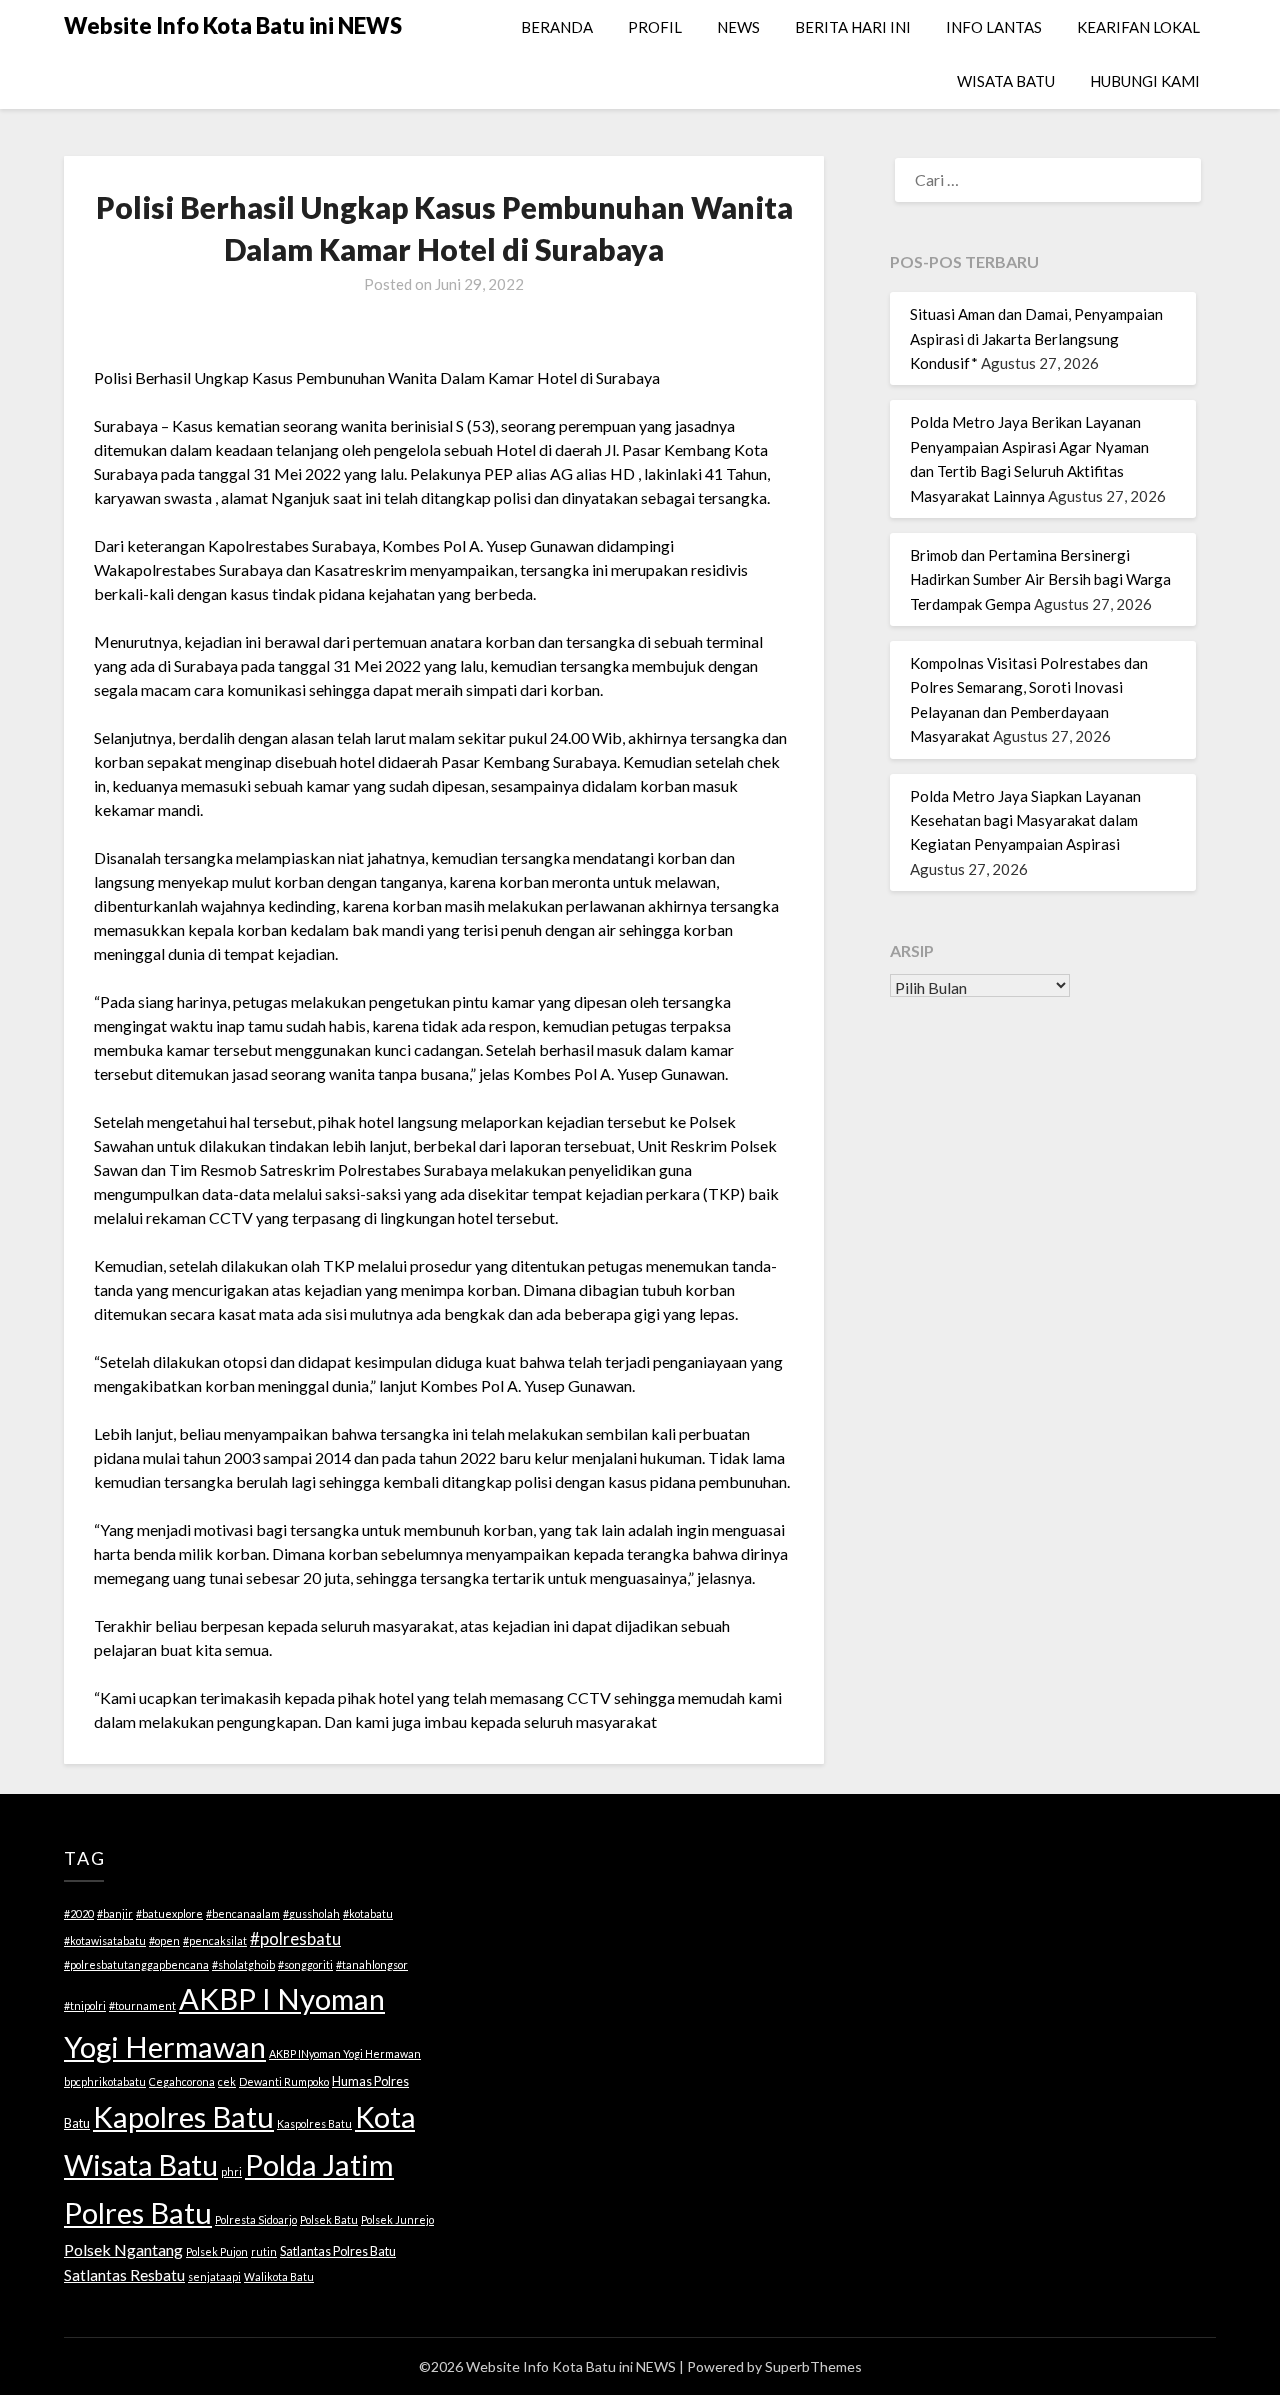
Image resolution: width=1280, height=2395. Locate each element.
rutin (264, 2251)
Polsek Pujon (217, 2251)
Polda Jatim (319, 2164)
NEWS (738, 27)
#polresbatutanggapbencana (136, 1964)
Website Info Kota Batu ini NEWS (233, 25)
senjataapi (214, 2276)
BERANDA (557, 27)
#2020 (79, 1913)
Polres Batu (138, 2212)
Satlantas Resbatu (124, 2275)
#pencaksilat (215, 1940)
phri (231, 2171)
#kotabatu (368, 1913)
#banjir (115, 1913)
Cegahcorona (182, 2081)
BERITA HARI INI (853, 27)
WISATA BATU (1006, 81)
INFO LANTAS (994, 27)
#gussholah (311, 1913)
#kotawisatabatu (105, 1940)
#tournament (142, 2005)
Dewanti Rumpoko (284, 2081)
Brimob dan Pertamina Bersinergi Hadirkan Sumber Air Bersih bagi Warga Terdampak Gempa (1040, 579)
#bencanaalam (243, 1913)
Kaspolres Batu (314, 2123)
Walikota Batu (279, 2276)
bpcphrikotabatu (105, 2081)
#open (164, 1940)
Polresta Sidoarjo (256, 2219)
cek (227, 2081)
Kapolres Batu (183, 2116)
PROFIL (655, 27)
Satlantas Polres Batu (338, 2251)
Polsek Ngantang (123, 2249)
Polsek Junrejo (397, 2219)
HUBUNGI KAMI (1145, 81)
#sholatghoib (243, 1964)
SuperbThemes (813, 2366)
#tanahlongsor (372, 1964)
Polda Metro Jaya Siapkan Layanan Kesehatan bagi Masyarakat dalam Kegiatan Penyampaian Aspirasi (1025, 820)
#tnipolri (85, 2005)
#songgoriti (305, 1964)
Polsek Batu (329, 2219)
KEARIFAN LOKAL (1138, 27)
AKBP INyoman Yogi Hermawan (345, 2053)
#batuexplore (169, 1913)
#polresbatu (295, 1938)
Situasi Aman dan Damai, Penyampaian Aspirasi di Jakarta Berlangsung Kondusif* (1036, 338)
